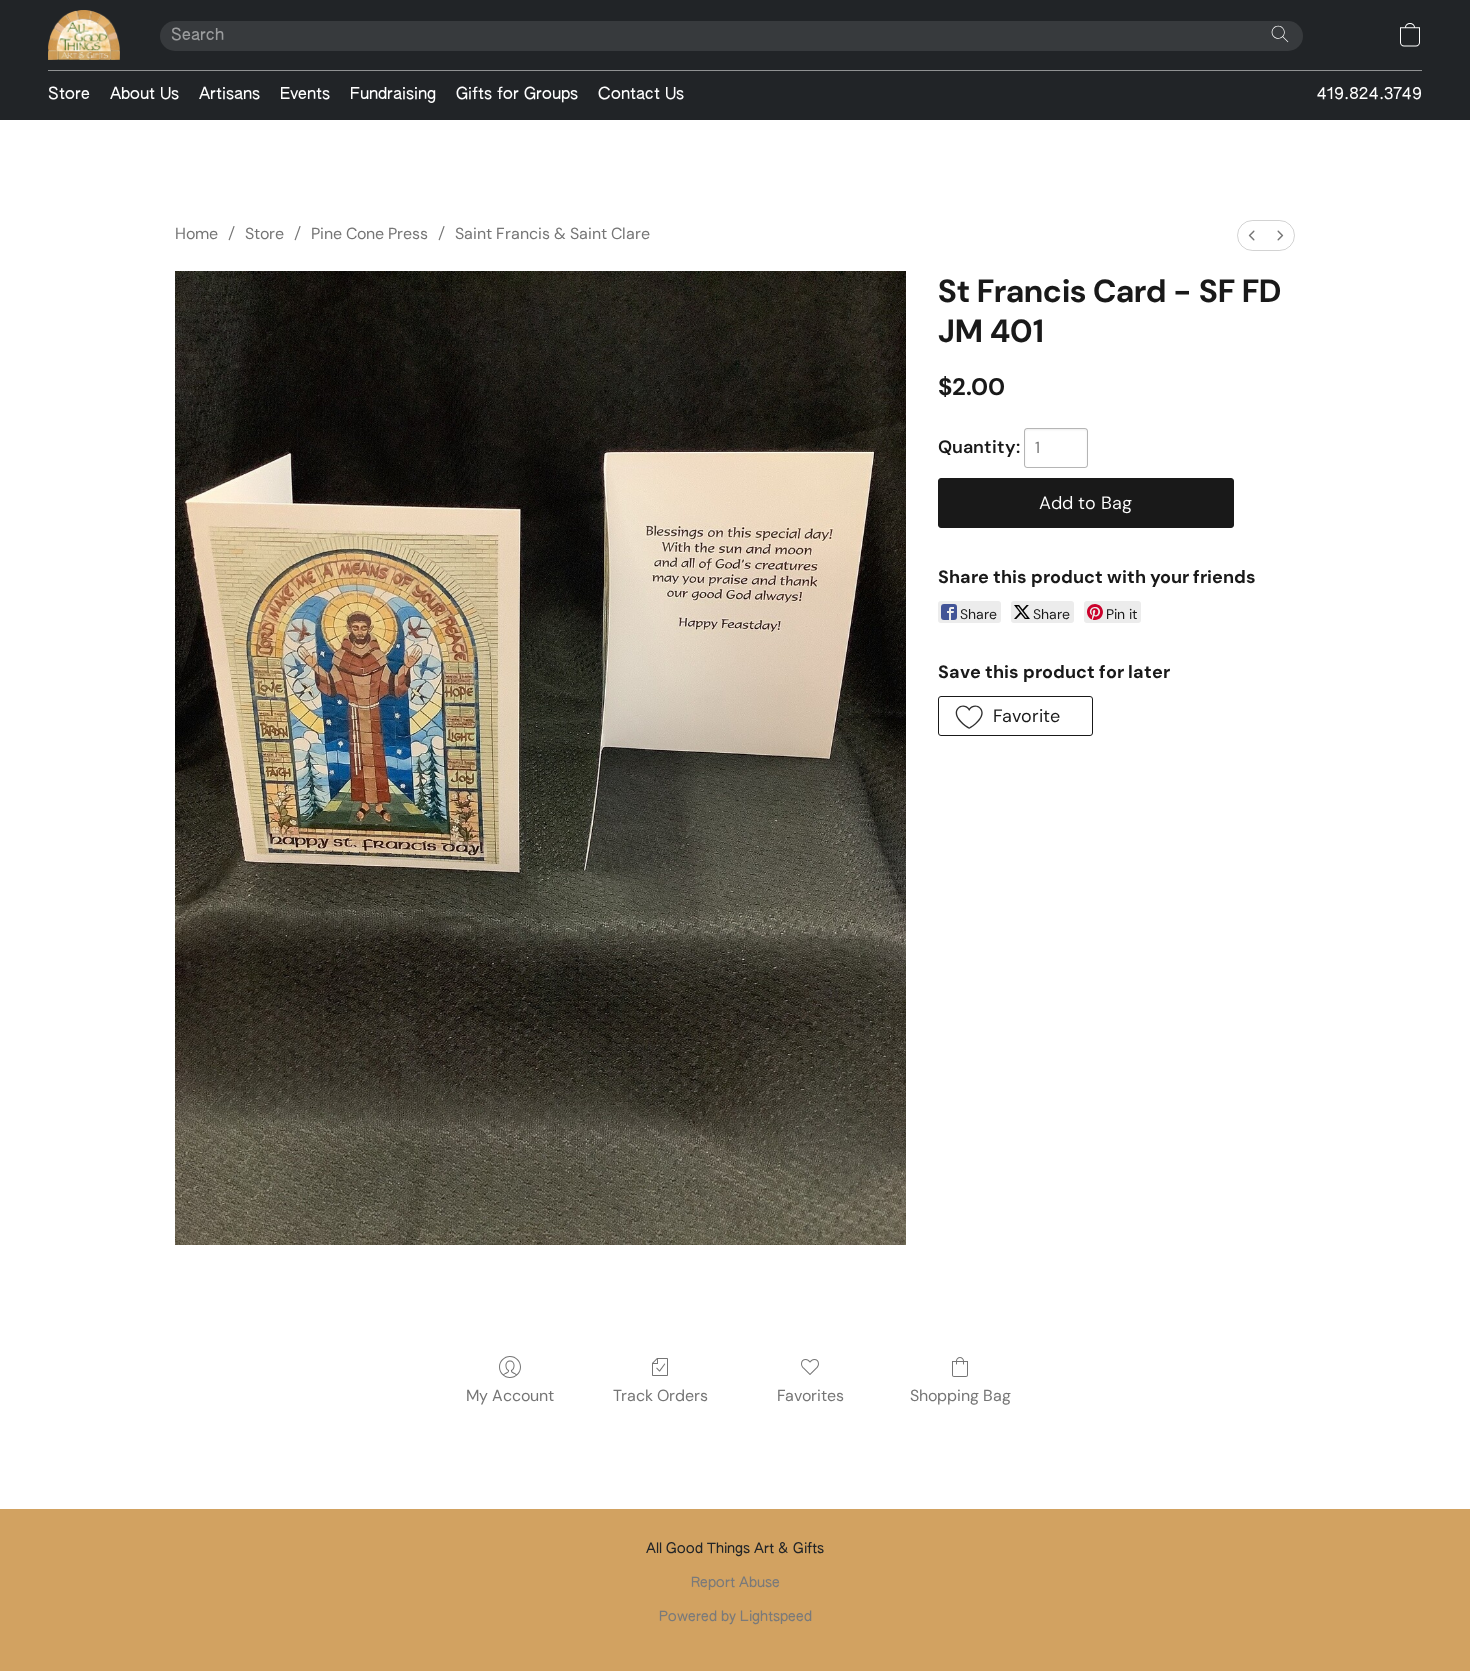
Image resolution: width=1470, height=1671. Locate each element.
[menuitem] (1252, 235)
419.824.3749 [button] (1369, 95)
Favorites (810, 1395)
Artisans (229, 95)
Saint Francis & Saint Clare (552, 233)
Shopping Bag (960, 1395)
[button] (84, 35)
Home (196, 233)
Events (305, 95)
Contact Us (641, 95)
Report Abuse (735, 1583)
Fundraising (393, 95)
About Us (144, 95)
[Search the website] (1280, 34)
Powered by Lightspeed (735, 1617)
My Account (510, 1395)
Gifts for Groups (517, 95)
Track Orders (660, 1395)
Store (69, 95)
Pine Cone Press (369, 233)
